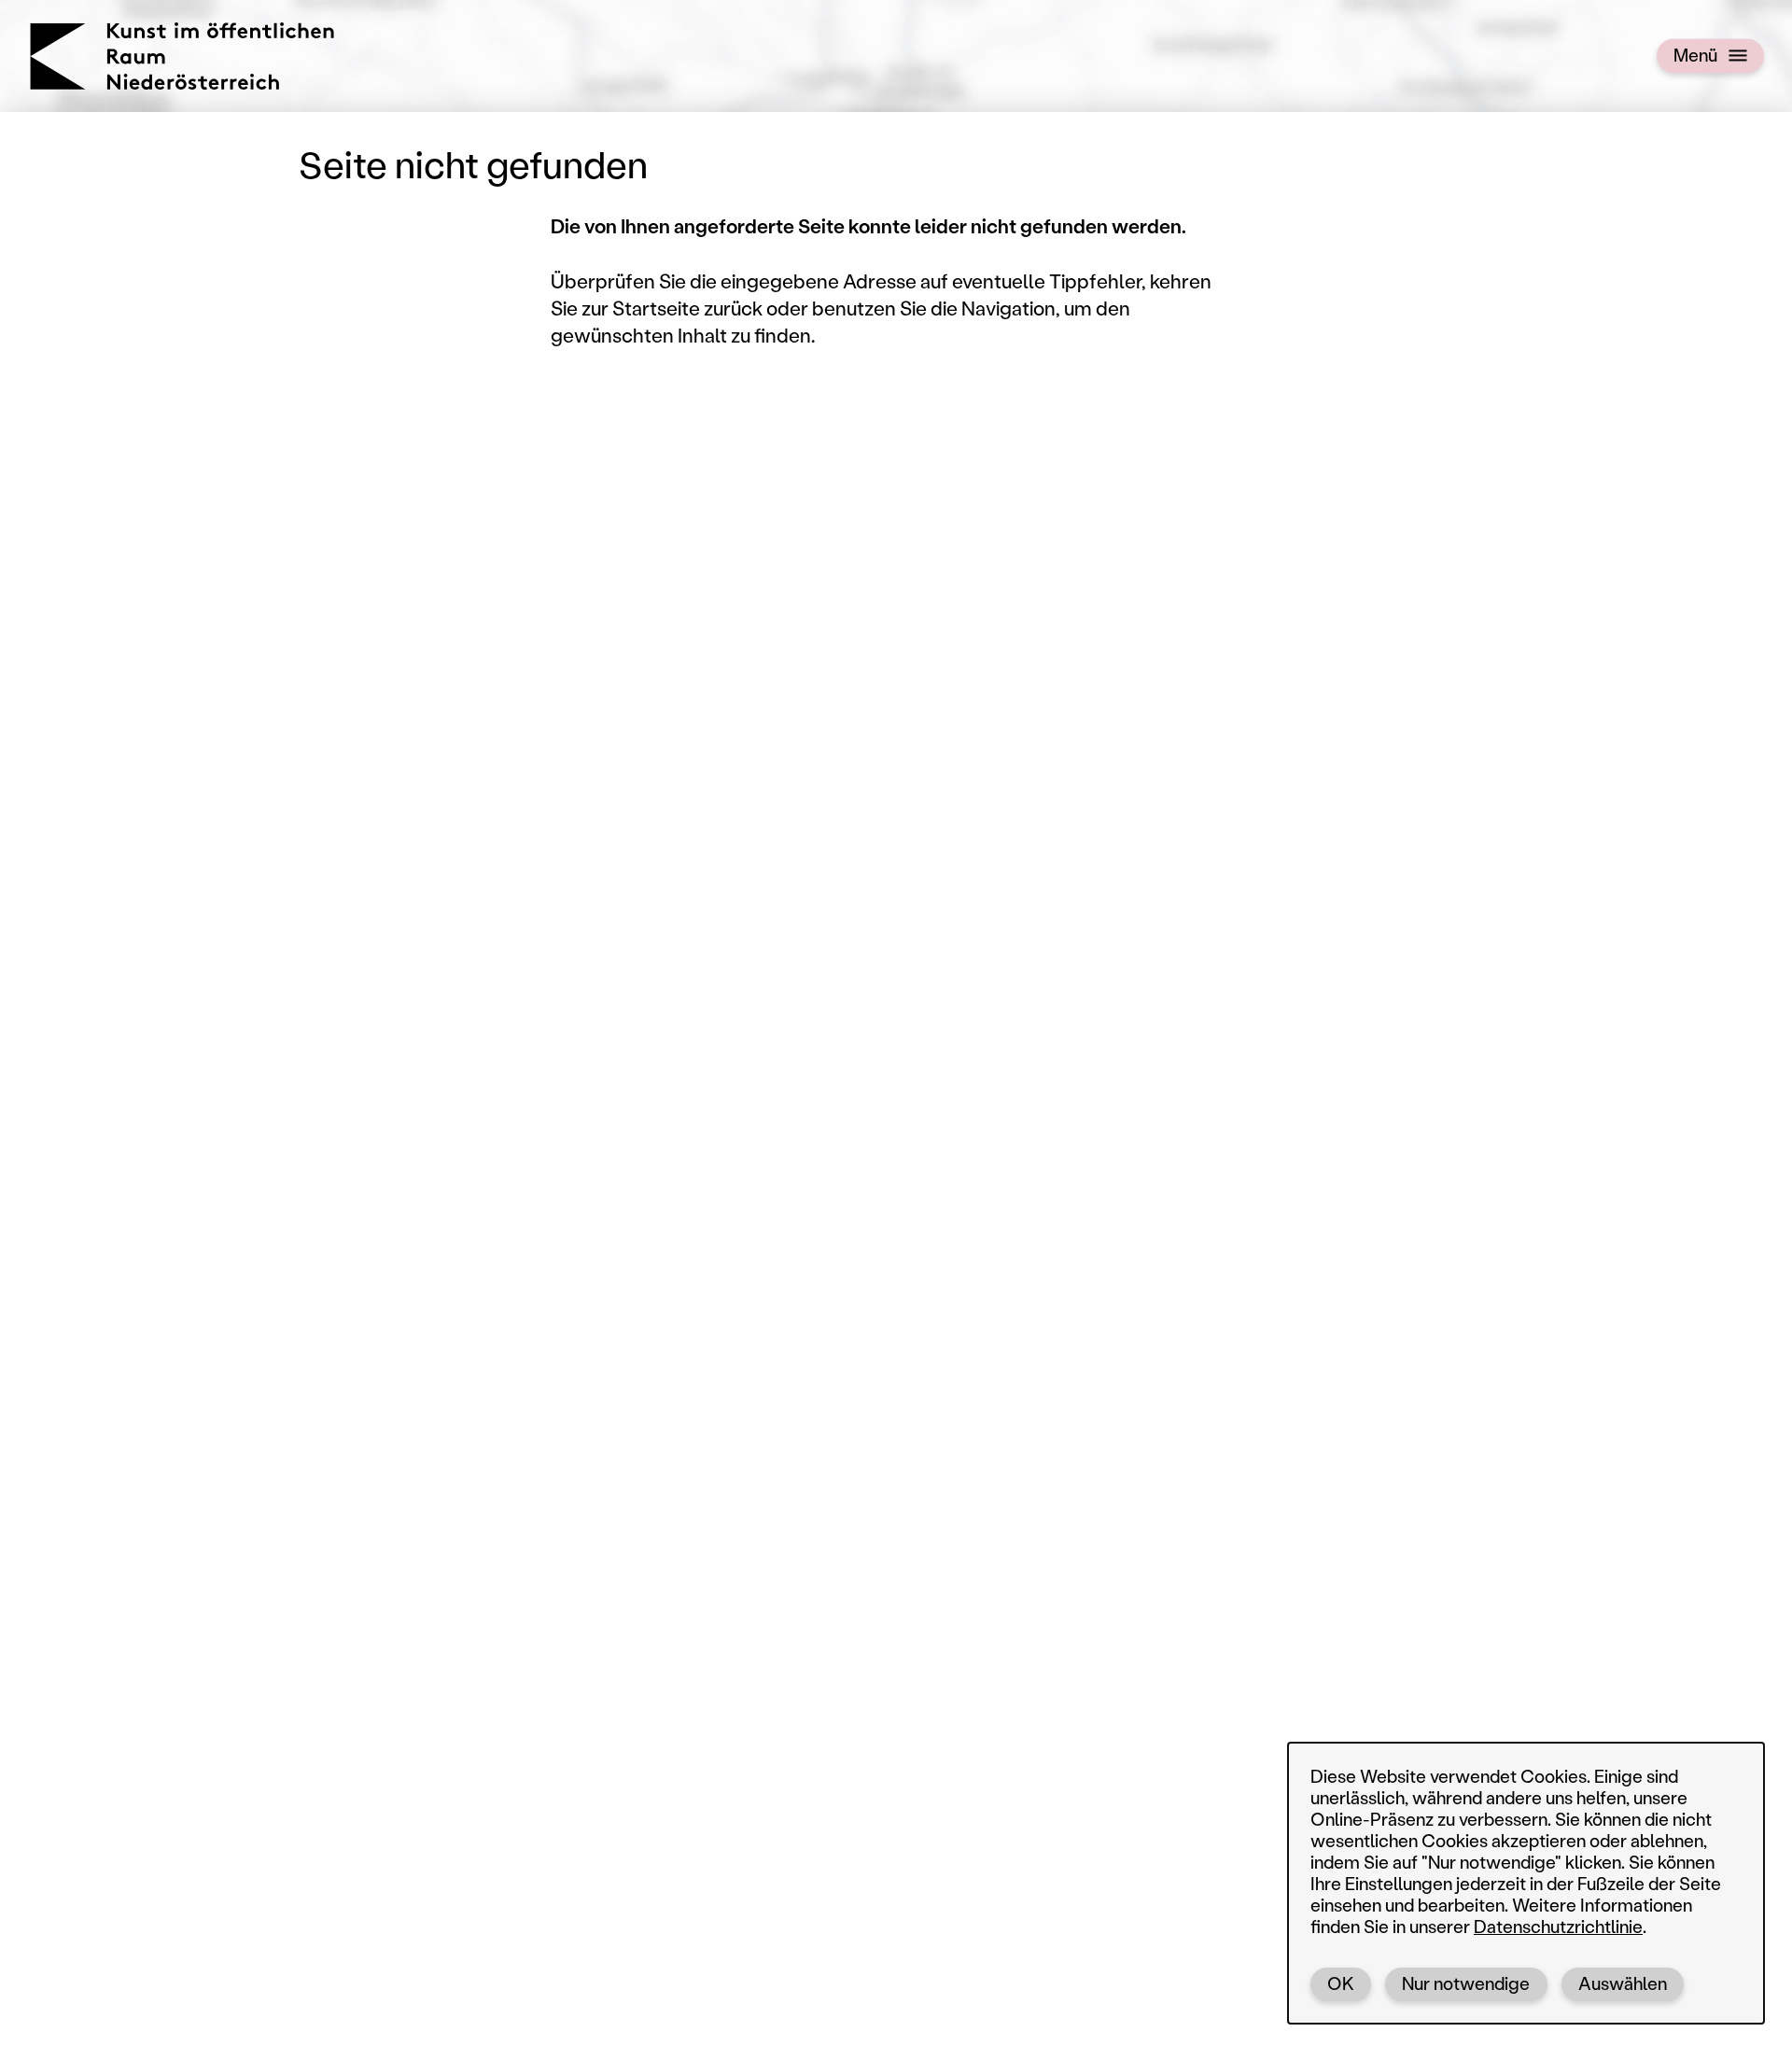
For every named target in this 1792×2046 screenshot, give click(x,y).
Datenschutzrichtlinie (1558, 1926)
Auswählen (1623, 1983)
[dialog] (1526, 1883)
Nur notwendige (1466, 1983)
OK (1341, 1983)
